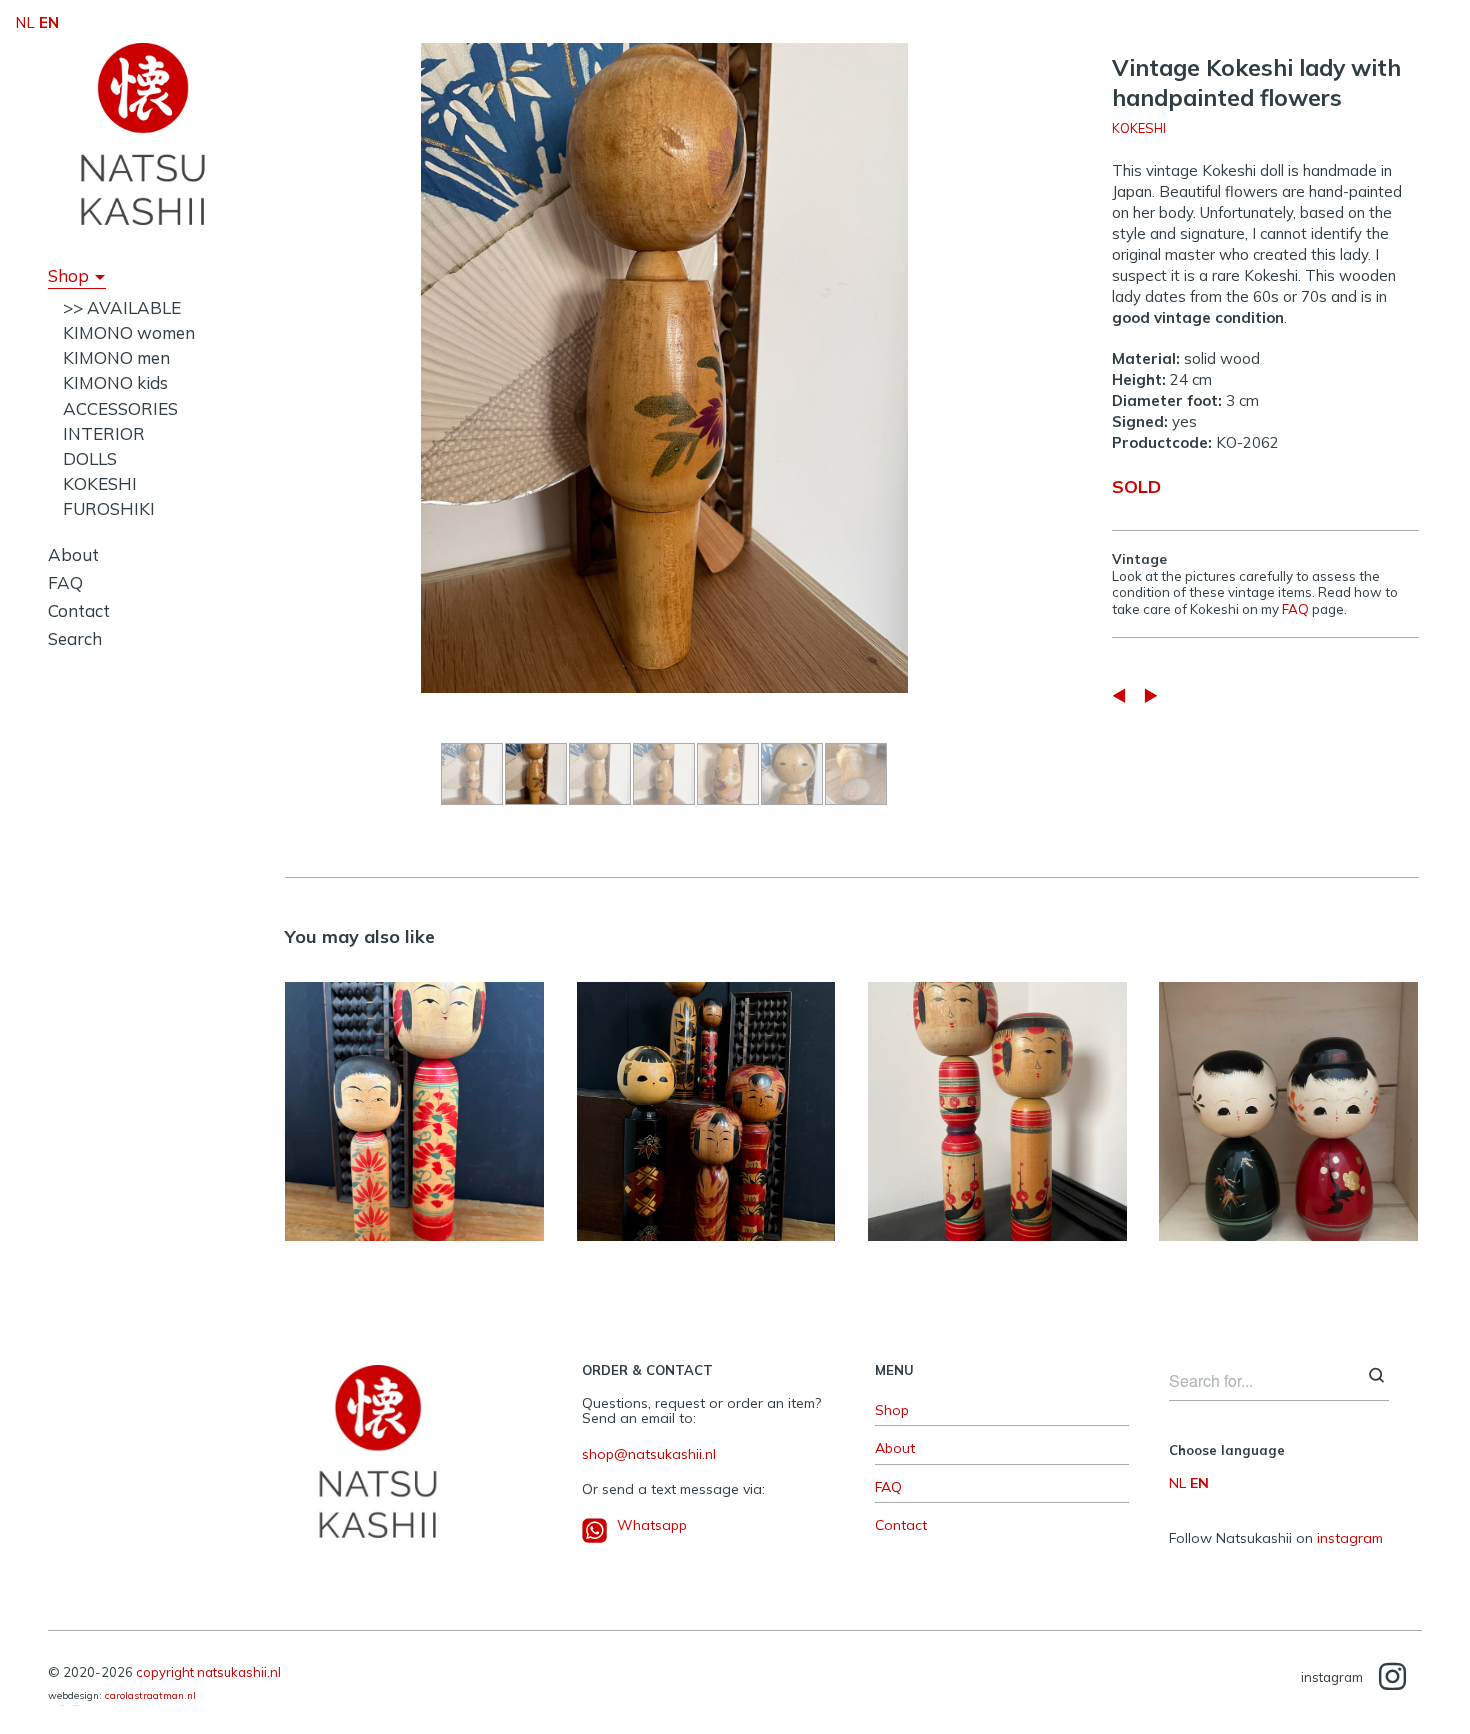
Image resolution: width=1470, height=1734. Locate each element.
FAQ (65, 582)
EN (1199, 1483)
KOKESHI (100, 483)
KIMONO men (116, 357)
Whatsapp (652, 1525)
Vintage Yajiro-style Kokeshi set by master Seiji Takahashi (997, 1100)
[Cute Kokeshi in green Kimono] (1151, 695)
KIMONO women (129, 332)
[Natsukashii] (143, 134)
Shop (68, 275)
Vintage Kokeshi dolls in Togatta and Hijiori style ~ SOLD (705, 1100)
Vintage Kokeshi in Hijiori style (414, 1100)
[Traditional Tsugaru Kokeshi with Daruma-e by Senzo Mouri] (1119, 695)
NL (1177, 1483)
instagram (1350, 1538)
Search (75, 638)
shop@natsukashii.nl (649, 1454)
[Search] (1376, 1377)
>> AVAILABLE (122, 307)
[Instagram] (1392, 1677)
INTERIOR (104, 433)
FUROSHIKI (109, 508)
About (73, 554)
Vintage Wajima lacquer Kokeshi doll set (1288, 1100)
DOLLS (90, 458)
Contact (79, 610)
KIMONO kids (115, 382)
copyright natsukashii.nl (208, 1672)
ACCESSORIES (120, 408)
